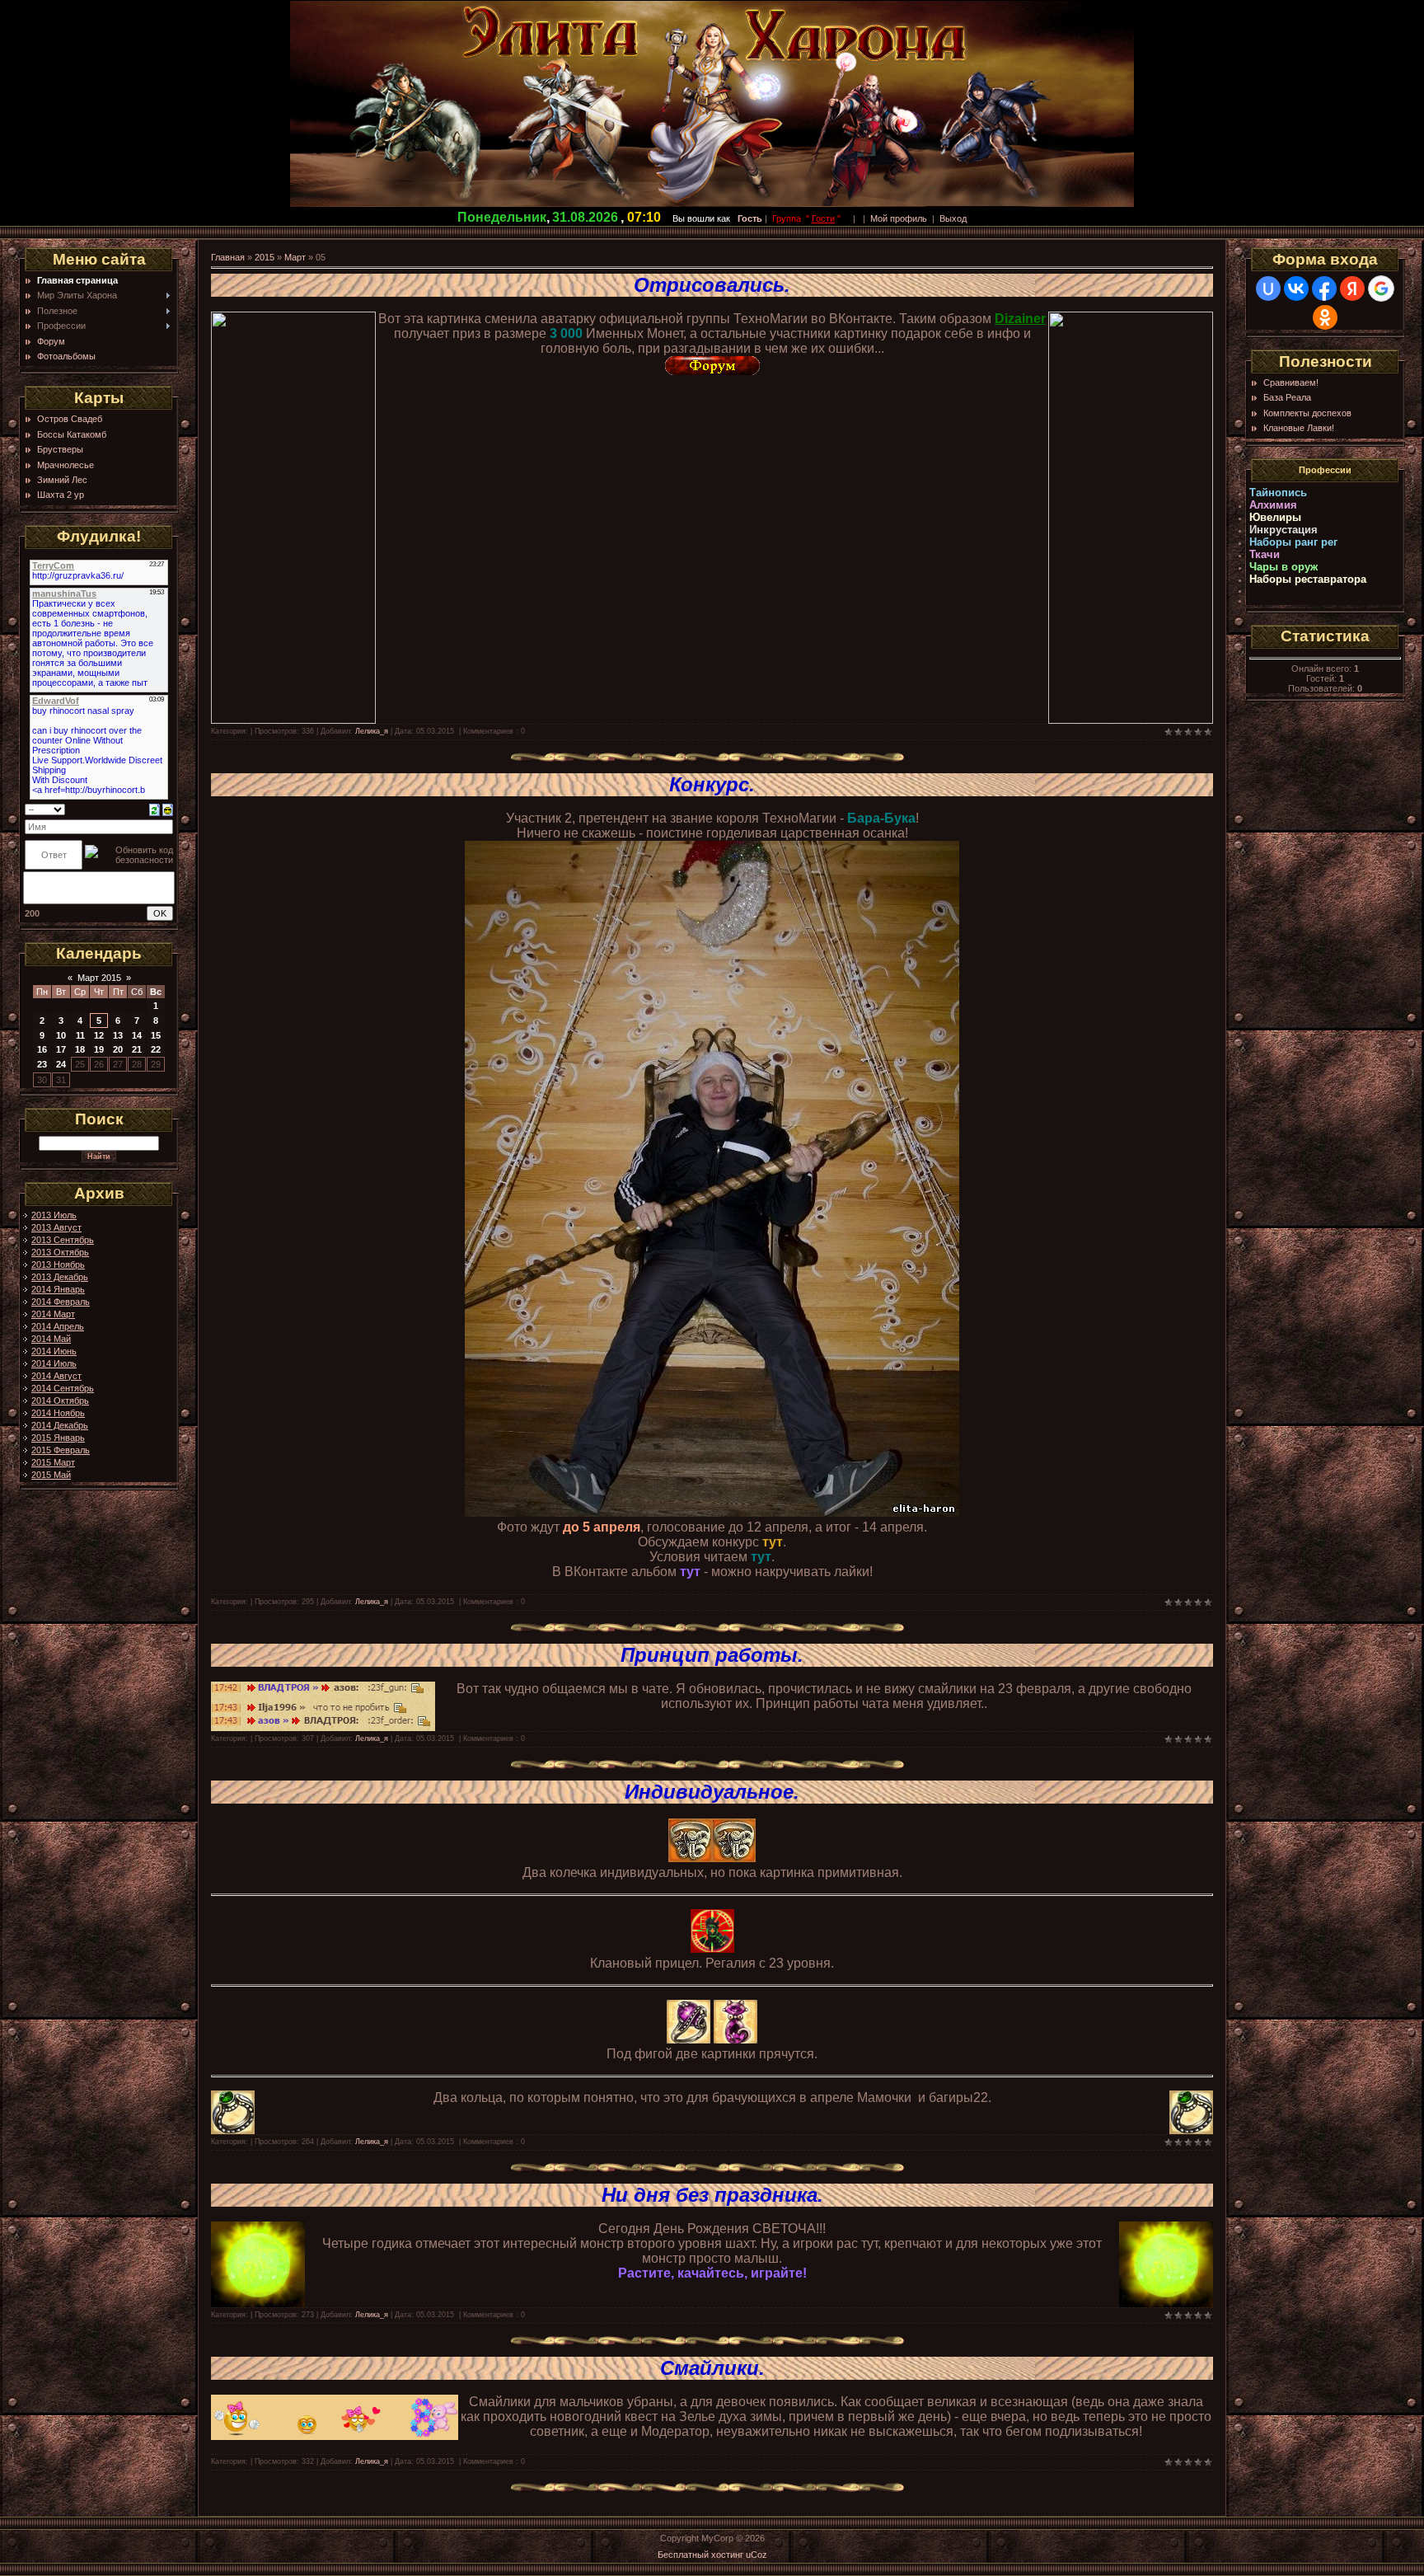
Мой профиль (899, 218)
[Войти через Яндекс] (1352, 289)
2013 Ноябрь (58, 1265)
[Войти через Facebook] (1324, 289)
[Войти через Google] (1381, 289)
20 (118, 1049)
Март (295, 257)
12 (99, 1035)
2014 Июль (54, 1363)
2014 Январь (58, 1289)
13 (118, 1035)
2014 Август (56, 1376)
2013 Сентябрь (63, 1240)
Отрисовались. (712, 285)
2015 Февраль (61, 1450)
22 (156, 1049)
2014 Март (53, 1314)
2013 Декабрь (60, 1277)
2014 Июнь (54, 1351)
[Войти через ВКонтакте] (1296, 289)
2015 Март (53, 1462)
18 (80, 1049)
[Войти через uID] (1268, 289)
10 (61, 1035)
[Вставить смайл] (168, 809)
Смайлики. (712, 2368)
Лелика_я (372, 731)
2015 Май (51, 1475)
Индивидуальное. (712, 1792)
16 (42, 1049)
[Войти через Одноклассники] (1325, 317)
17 (61, 1049)
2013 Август (56, 1227)
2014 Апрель (58, 1326)
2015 (265, 257)
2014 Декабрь (60, 1425)
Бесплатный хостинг (700, 2555)
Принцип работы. (712, 1655)
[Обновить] (155, 809)
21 (137, 1049)
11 (80, 1035)
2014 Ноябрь (58, 1413)
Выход (953, 218)
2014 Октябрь (60, 1401)
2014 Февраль (61, 1302)
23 (42, 1064)
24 (61, 1064)
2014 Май (51, 1339)
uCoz (756, 2555)
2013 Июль (54, 1215)
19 (99, 1049)
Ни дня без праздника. (712, 2195)
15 (156, 1035)
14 (137, 1035)
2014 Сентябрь (63, 1388)
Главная (228, 257)
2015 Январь (58, 1438)
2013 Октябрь (60, 1252)
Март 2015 (99, 978)
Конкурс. (712, 784)
